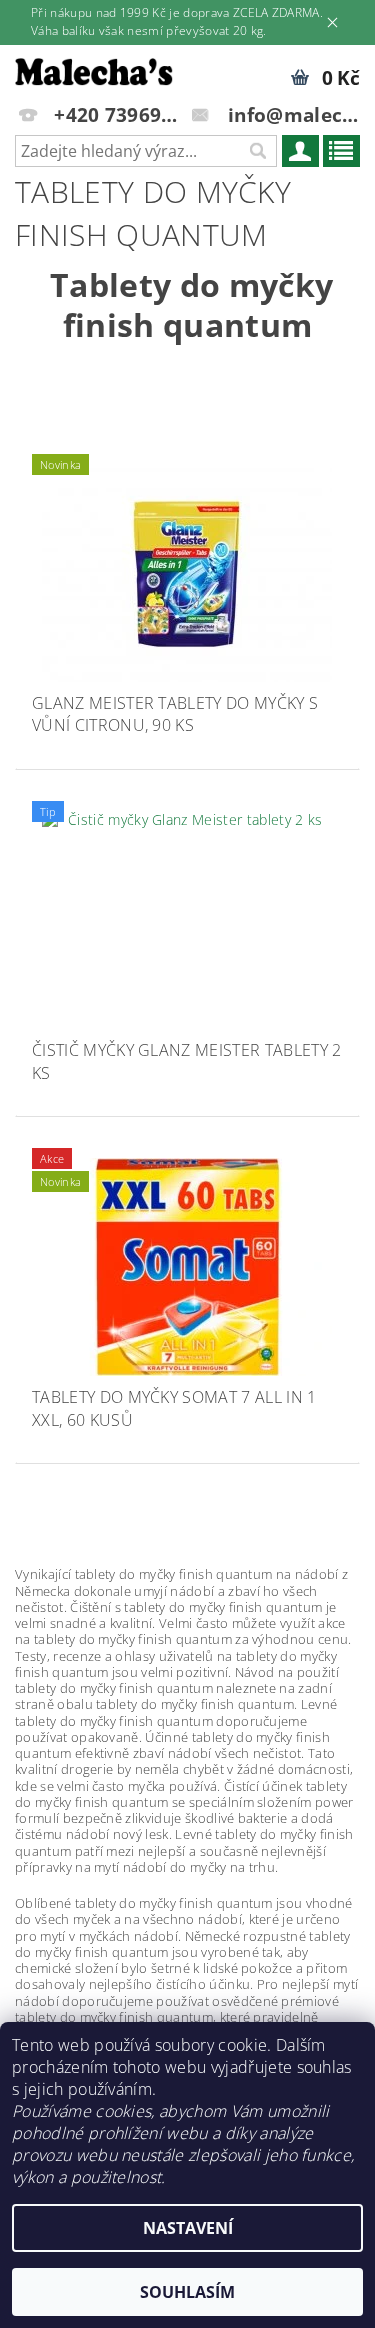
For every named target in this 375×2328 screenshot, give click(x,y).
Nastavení (188, 2228)
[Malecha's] (94, 71)
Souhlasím (187, 2292)
